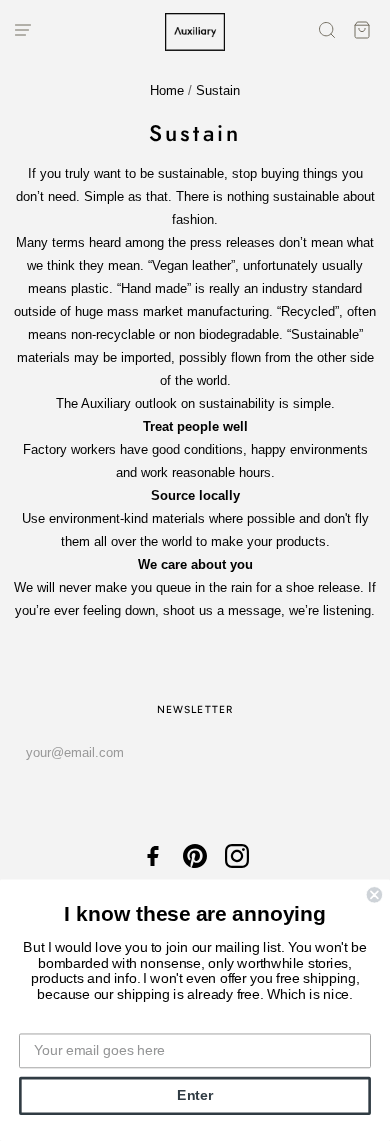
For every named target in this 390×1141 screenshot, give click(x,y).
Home (167, 90)
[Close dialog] (374, 894)
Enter (195, 1095)
